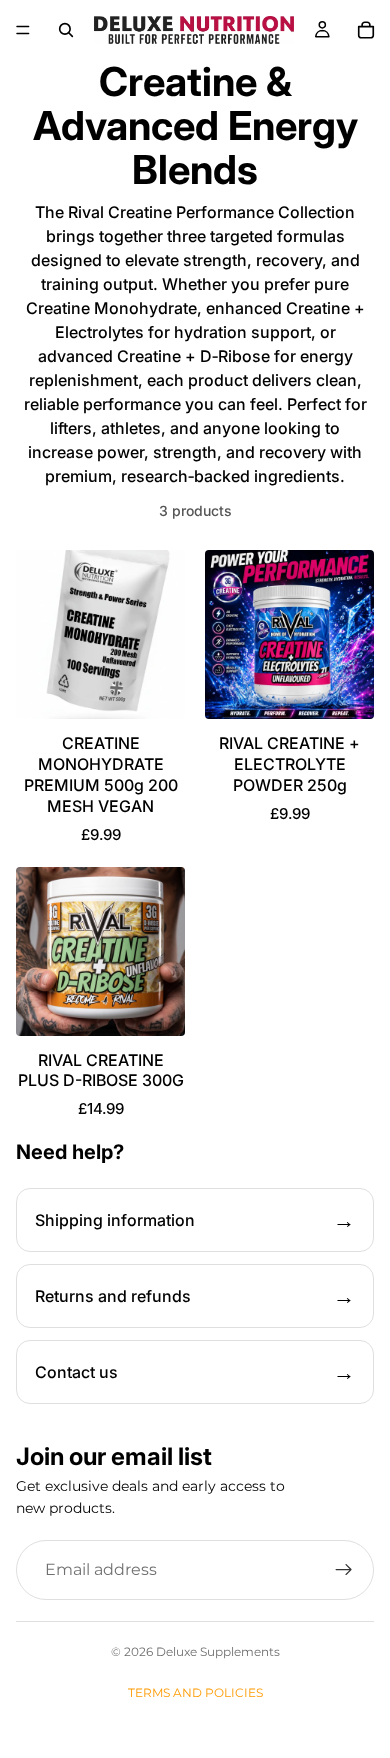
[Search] (66, 30)
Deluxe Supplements (218, 1651)
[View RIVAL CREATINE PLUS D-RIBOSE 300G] (100, 951)
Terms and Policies (195, 1692)
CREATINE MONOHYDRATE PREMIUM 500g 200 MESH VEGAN (101, 774)
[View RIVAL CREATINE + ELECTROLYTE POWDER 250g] (289, 634)
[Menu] (23, 30)
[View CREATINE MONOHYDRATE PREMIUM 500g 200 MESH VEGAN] (100, 634)
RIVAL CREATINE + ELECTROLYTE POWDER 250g (289, 764)
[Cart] (366, 30)
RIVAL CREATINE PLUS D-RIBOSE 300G (101, 1070)
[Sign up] (344, 1570)
